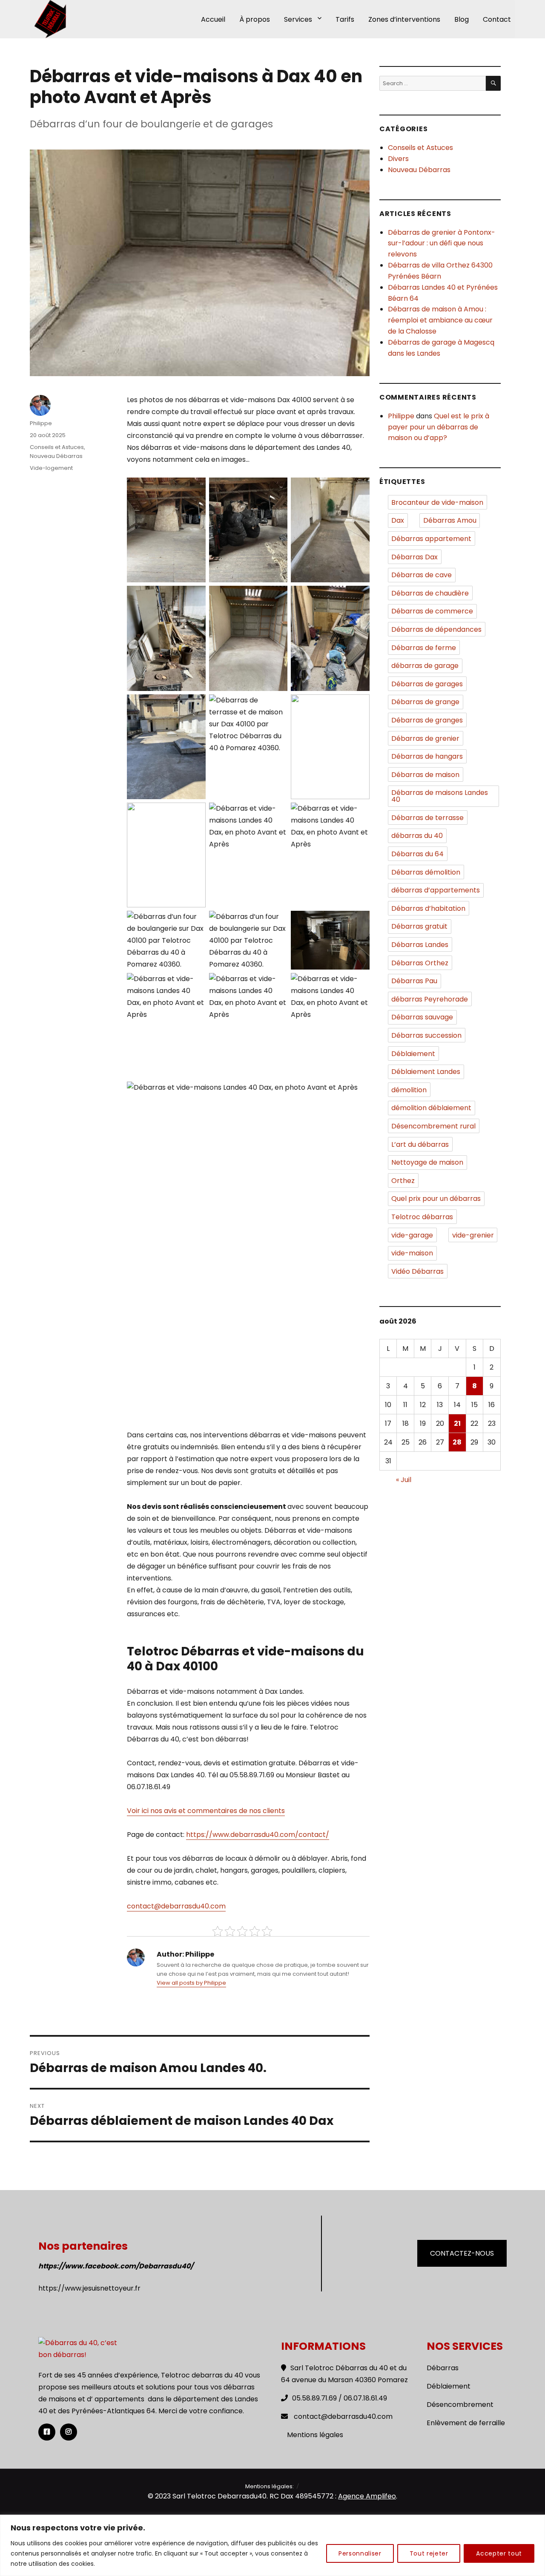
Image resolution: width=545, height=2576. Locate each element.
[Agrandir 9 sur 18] (359, 705)
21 (457, 1423)
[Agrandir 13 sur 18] (195, 922)
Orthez (403, 1181)
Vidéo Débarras (417, 1271)
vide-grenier (473, 1235)
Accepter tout (499, 2553)
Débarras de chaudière (430, 593)
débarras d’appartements (436, 890)
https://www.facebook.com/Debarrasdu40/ (116, 2266)
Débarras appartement (431, 539)
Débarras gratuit (419, 926)
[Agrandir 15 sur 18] (359, 922)
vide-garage (412, 1235)
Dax (398, 520)
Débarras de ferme (424, 648)
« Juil (404, 1480)
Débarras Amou (450, 520)
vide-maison (412, 1253)
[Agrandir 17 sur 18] (276, 984)
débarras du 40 (417, 836)
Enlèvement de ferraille (466, 2423)
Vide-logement (51, 468)
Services (298, 19)
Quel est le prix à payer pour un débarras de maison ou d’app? (439, 427)
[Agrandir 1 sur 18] (195, 489)
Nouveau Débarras (56, 456)
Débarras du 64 (417, 854)
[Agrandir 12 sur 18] (359, 814)
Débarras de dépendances (436, 629)
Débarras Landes (420, 945)
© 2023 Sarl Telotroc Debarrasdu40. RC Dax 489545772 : (243, 2496)
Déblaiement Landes (426, 1072)
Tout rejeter (429, 2553)
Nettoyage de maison (427, 1162)
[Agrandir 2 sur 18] (276, 489)
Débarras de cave (422, 575)
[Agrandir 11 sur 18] (276, 814)
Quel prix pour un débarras (436, 1199)
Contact (497, 19)
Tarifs (345, 19)
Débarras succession (426, 1035)
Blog (462, 19)
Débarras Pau (414, 981)
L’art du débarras (420, 1144)
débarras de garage (425, 666)
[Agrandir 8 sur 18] (276, 705)
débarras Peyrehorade (430, 999)
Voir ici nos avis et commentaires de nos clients (206, 1811)
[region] (272, 2546)
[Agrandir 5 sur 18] (276, 597)
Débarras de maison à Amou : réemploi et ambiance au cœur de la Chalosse (440, 320)
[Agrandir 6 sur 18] (359, 597)
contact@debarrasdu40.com (176, 1906)
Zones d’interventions (404, 19)
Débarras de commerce (432, 611)
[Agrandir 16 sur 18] (195, 984)
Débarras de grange (425, 702)
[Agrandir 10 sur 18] (195, 814)
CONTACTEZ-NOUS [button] (462, 2253)
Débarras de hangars (427, 756)
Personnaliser (360, 2553)
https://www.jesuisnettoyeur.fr (89, 2288)
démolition (409, 1090)
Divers (398, 159)
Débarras (443, 2368)
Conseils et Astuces (57, 447)
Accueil (213, 19)
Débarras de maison (425, 775)
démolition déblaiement (431, 1108)
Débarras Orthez (420, 963)
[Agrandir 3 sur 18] (359, 489)
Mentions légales (315, 2435)
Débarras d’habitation (428, 908)
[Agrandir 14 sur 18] (276, 922)
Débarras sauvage (422, 1017)
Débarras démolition (426, 872)
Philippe (41, 423)
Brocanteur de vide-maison (437, 502)
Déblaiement (413, 1054)
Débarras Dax (414, 557)
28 (457, 1442)
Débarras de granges (427, 720)
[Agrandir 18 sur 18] (359, 984)
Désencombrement (460, 2405)
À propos (255, 19)
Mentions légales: (270, 2486)
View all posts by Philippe (191, 1983)
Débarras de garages (427, 684)
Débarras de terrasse (427, 818)
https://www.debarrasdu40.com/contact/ (258, 1835)
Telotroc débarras (422, 1217)
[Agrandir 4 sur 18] (195, 597)
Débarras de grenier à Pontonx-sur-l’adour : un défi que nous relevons (442, 243)
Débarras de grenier (425, 738)
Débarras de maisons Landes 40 (440, 796)
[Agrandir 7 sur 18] (195, 705)
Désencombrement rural (433, 1126)
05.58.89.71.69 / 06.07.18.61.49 (340, 2398)
